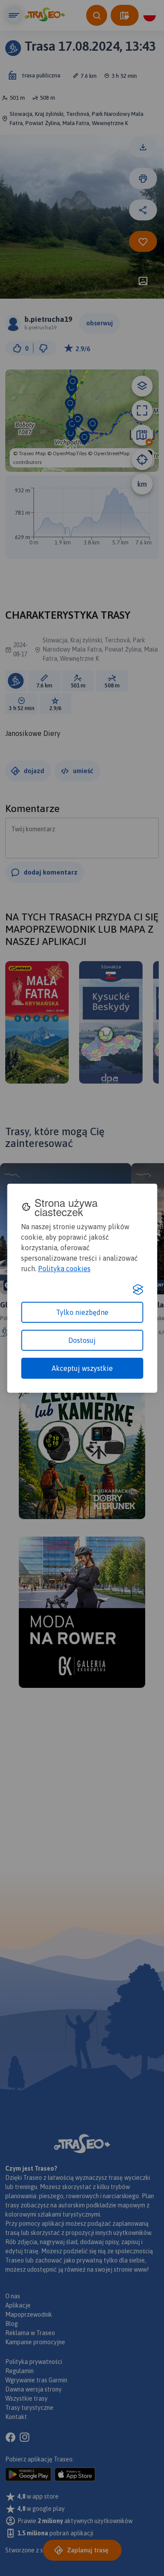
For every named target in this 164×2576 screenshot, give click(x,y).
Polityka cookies (64, 1269)
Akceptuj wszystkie (82, 1368)
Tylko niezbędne (82, 1312)
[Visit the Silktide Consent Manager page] (138, 1290)
